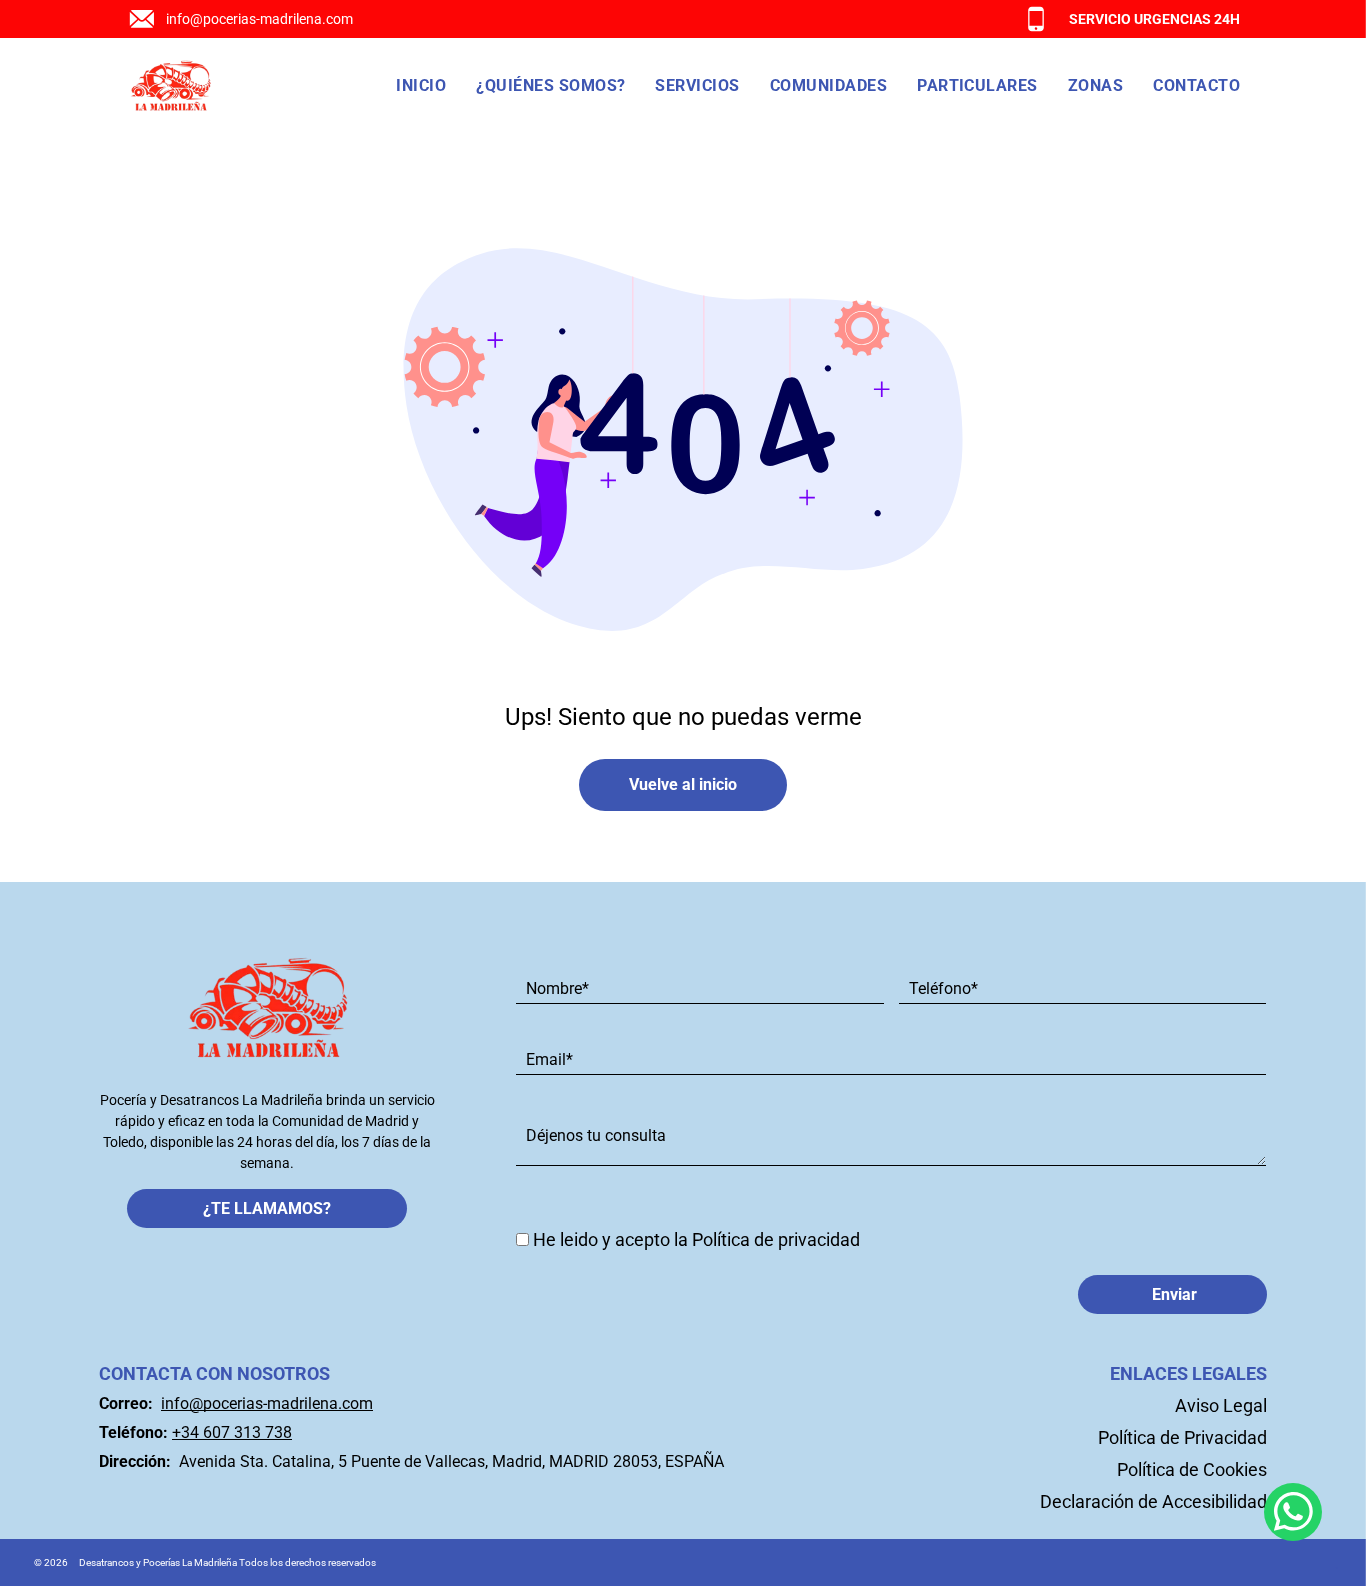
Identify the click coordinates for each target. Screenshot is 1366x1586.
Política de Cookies (1192, 1469)
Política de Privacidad (1182, 1437)
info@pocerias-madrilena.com (259, 19)
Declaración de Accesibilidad (1153, 1501)
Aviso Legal (1221, 1405)
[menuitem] (421, 85)
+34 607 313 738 (232, 1432)
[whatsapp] (1293, 1514)
